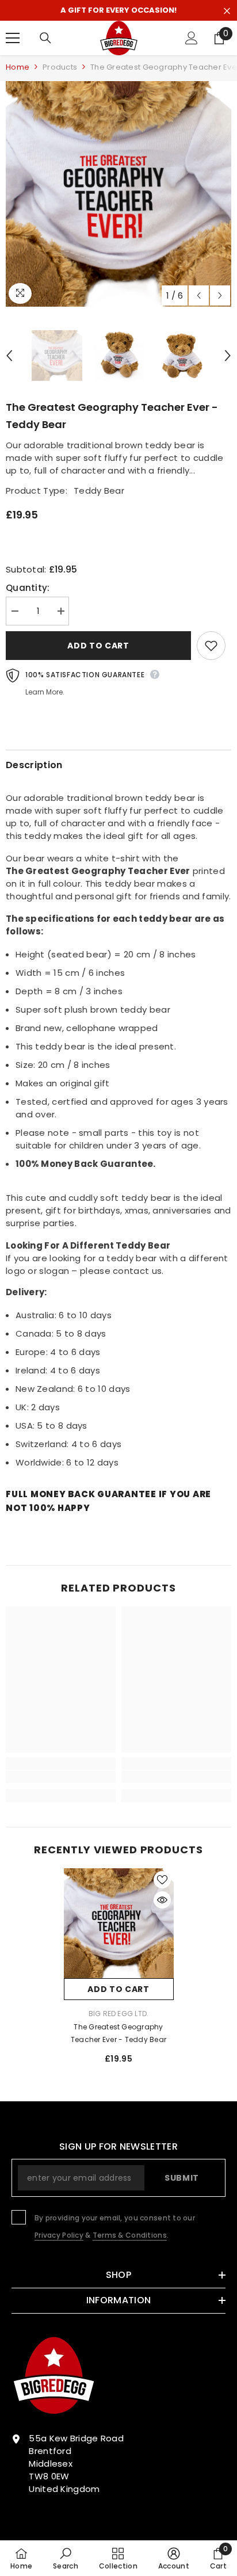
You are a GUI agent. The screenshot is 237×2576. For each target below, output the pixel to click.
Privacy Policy (59, 2235)
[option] (118, 194)
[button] (199, 295)
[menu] (13, 38)
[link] (61, 1777)
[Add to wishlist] (211, 646)
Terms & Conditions (130, 2235)
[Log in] (192, 38)
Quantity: (28, 588)
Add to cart (98, 646)
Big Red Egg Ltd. (119, 2014)
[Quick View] (162, 1900)
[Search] (45, 38)
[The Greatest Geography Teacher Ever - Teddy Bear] (119, 1923)
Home (18, 67)
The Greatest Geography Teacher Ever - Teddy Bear (118, 2033)
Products (60, 67)
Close (227, 11)
